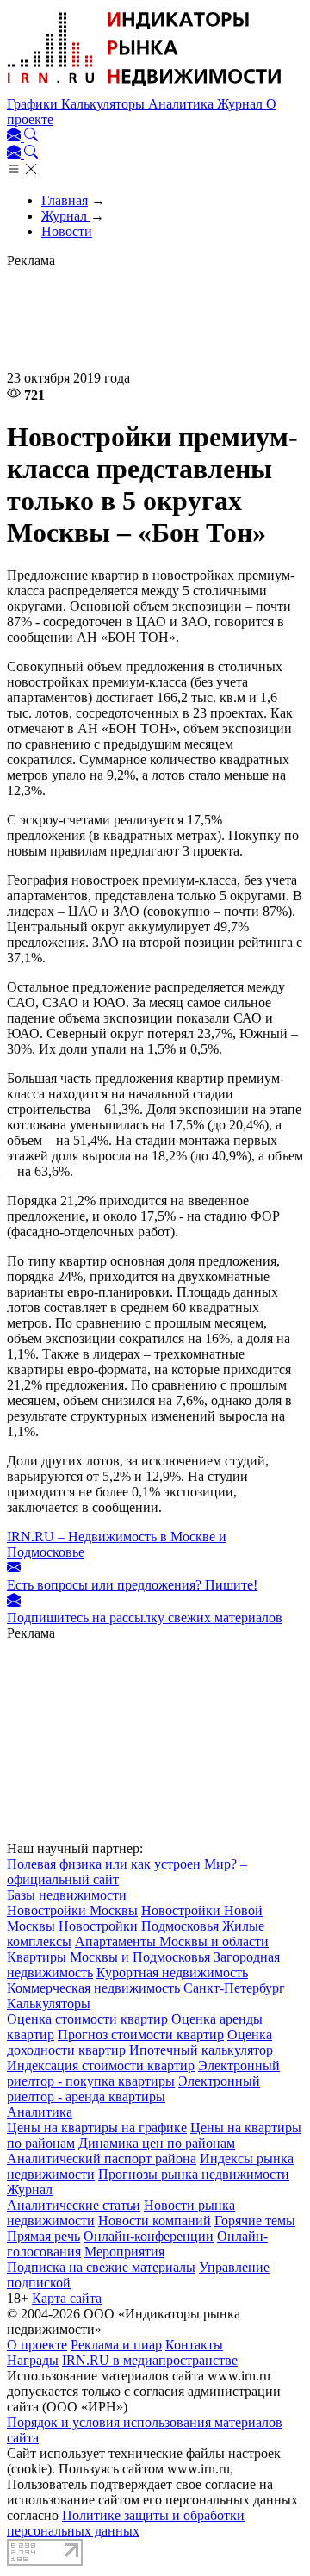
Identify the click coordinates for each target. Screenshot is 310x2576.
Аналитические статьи (74, 2205)
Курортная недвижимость (172, 1972)
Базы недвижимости (67, 1895)
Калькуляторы (105, 104)
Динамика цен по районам (157, 2143)
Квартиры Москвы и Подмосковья (108, 1957)
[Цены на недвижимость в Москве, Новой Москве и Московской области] (145, 88)
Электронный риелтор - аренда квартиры (133, 2089)
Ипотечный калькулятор (201, 2050)
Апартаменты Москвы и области (172, 1941)
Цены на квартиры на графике (97, 2128)
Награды (33, 2360)
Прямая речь (43, 2236)
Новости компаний (155, 2221)
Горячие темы (255, 2221)
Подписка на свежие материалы (101, 2267)
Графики (34, 104)
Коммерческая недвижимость (93, 1988)
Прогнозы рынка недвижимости (194, 2174)
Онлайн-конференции (149, 2236)
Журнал (242, 104)
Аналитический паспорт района (102, 2159)
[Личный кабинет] (15, 137)
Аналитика (183, 104)
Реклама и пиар (116, 2345)
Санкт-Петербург (234, 1988)
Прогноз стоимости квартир (141, 2035)
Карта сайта (67, 2298)
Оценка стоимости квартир (87, 2019)
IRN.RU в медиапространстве (150, 2360)
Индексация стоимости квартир (101, 2066)
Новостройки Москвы (72, 1910)
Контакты (194, 2345)
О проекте (37, 2345)
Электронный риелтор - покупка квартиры (143, 2073)
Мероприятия (124, 2252)
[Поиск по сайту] (31, 137)
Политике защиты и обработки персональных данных (126, 2523)
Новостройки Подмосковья (139, 1926)
